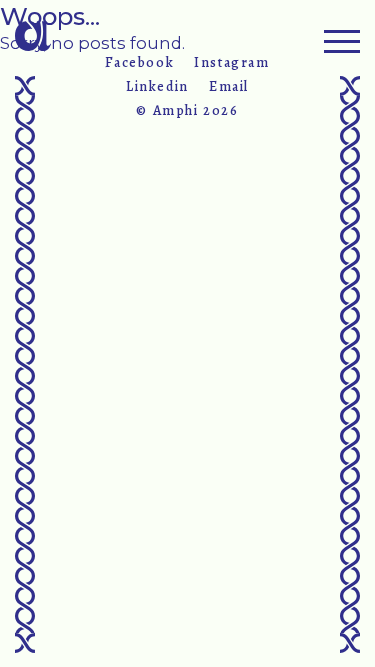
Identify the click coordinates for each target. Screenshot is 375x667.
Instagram (231, 63)
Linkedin (157, 87)
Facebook (139, 63)
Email (229, 87)
